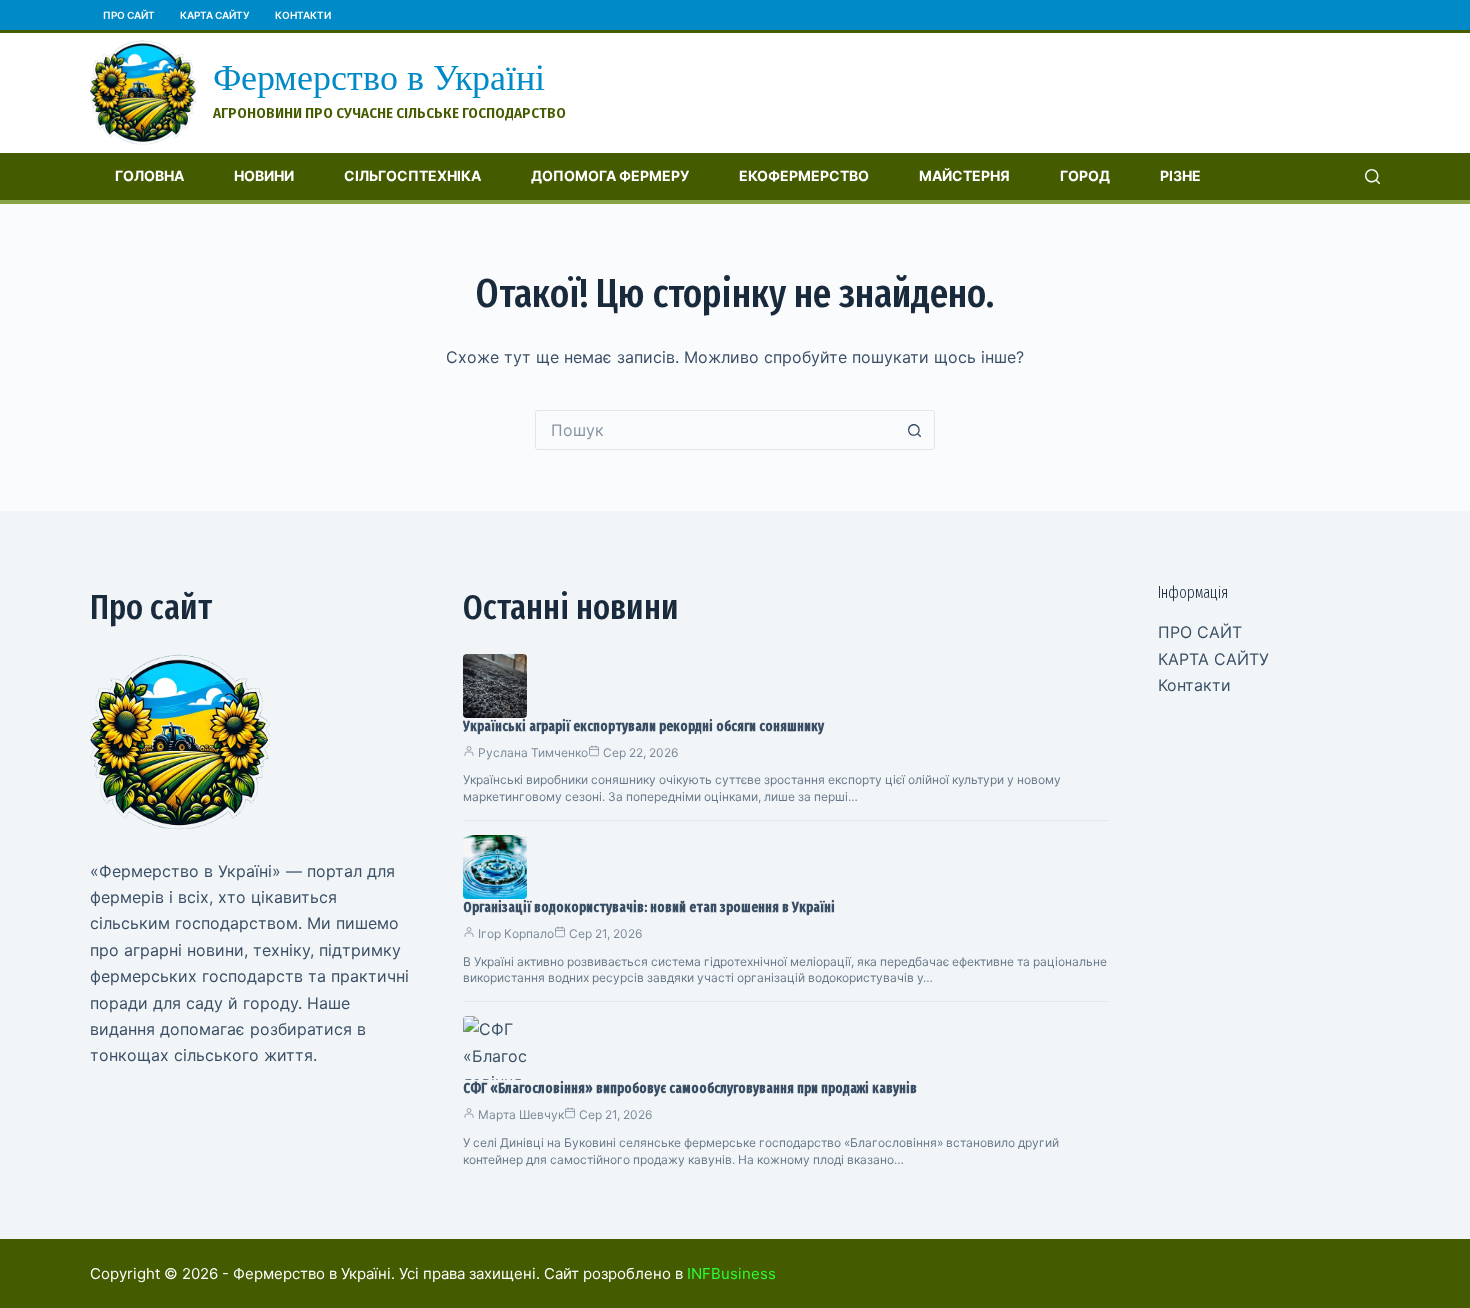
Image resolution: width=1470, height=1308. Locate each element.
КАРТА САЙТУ (215, 15)
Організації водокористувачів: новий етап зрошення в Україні (649, 907)
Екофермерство (804, 175)
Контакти (303, 15)
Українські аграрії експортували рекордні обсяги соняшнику (643, 726)
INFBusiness (731, 1273)
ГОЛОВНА (149, 175)
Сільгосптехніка (412, 175)
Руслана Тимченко (533, 752)
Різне (1180, 175)
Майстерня (964, 175)
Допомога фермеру (610, 175)
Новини (264, 175)
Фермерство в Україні (379, 78)
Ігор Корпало (516, 933)
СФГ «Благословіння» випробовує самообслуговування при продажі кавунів (690, 1088)
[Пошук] (1372, 176)
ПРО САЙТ (129, 15)
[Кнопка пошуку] (915, 430)
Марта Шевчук (521, 1114)
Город (1085, 175)
